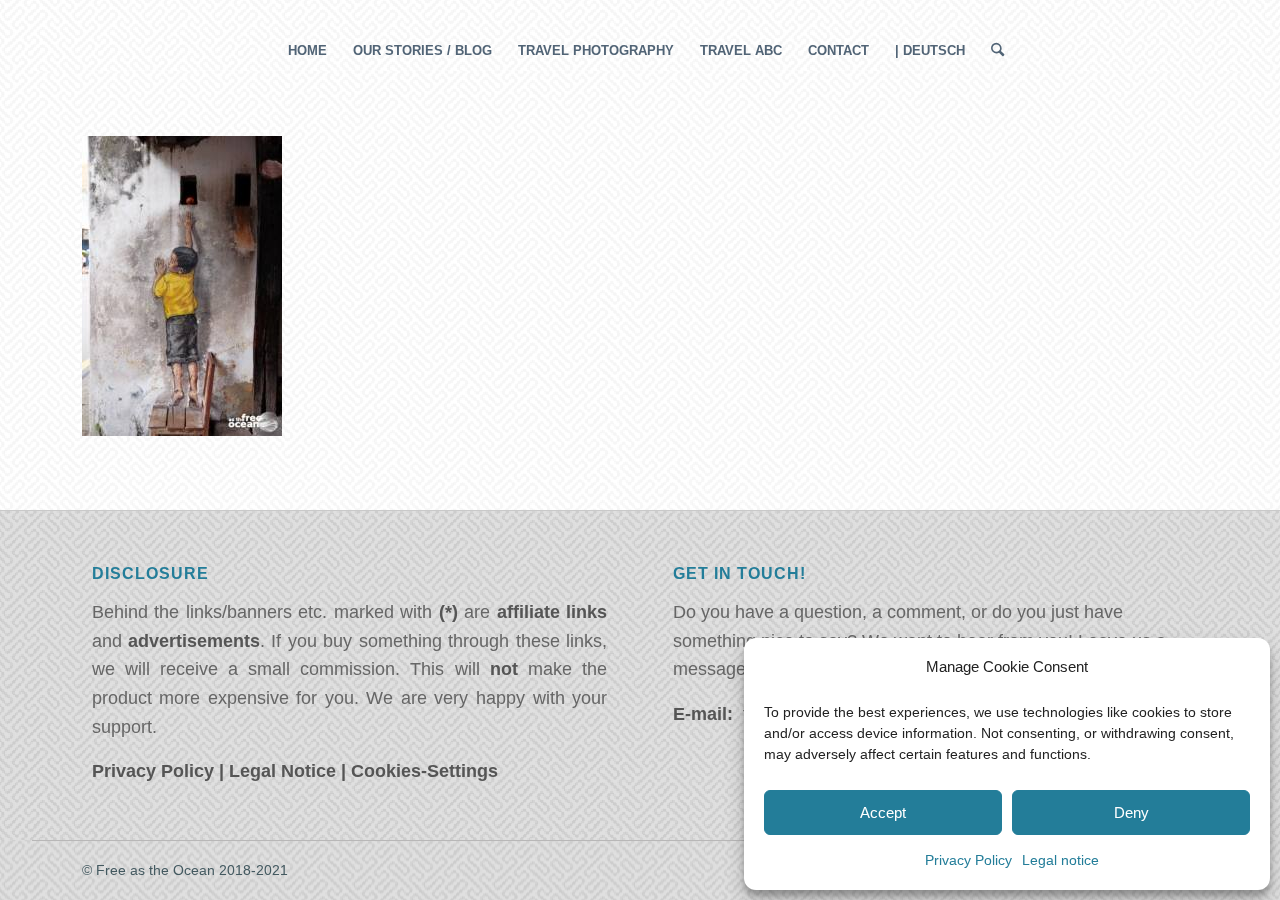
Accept (883, 812)
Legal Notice (282, 771)
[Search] (991, 51)
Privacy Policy (968, 860)
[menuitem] (307, 51)
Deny (1131, 812)
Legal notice (1060, 860)
